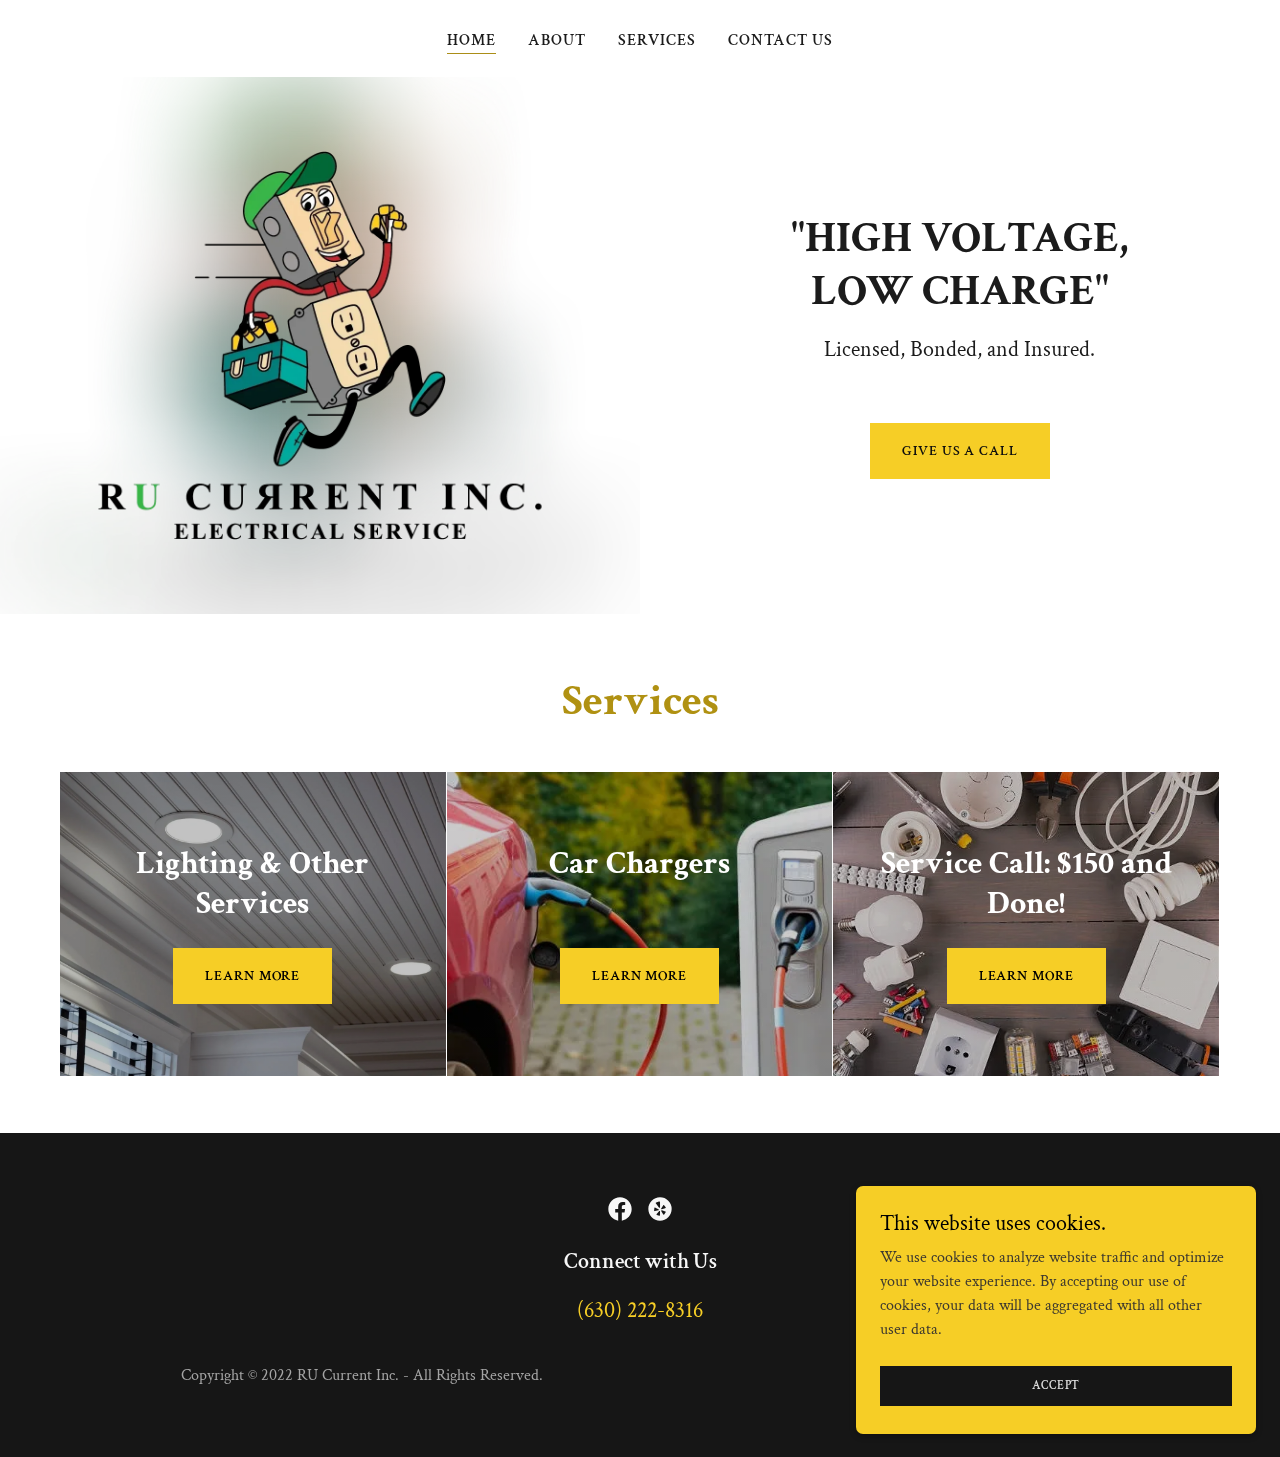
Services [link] (657, 40)
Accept (1056, 1385)
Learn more (252, 976)
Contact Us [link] (780, 40)
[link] (620, 1209)
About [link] (557, 40)
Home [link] (471, 40)
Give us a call (959, 451)
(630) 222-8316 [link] (640, 1310)
